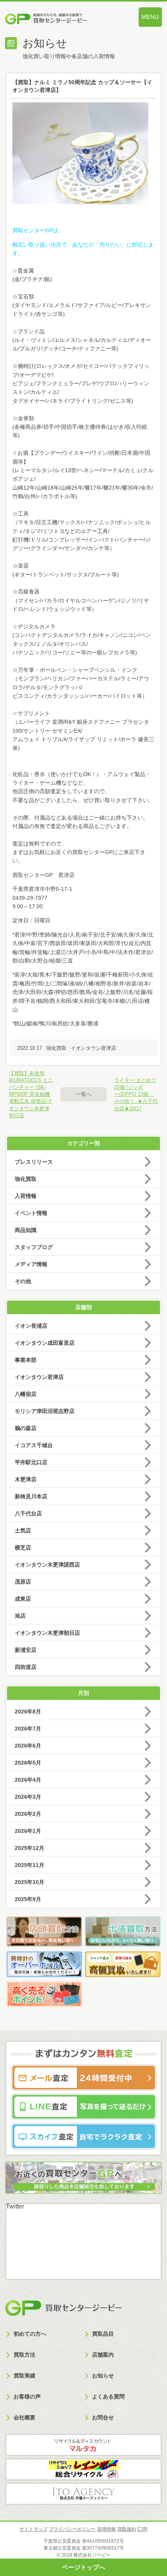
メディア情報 (31, 1264)
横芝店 (23, 1548)
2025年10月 (30, 1882)
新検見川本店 (31, 1496)
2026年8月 (28, 1712)
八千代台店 (28, 1513)
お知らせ (103, 2376)
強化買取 (56, 1048)
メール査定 (84, 2078)
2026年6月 (28, 1746)
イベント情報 (31, 1213)
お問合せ (103, 2417)
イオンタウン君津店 (93, 1048)
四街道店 (26, 1667)
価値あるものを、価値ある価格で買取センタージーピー (60, 20)
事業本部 (26, 1360)
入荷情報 (26, 1196)
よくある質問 (108, 2397)
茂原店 (23, 1582)
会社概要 (24, 2417)
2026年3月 (28, 1797)
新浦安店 (26, 1650)
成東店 (23, 1599)
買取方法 (24, 2355)
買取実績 (24, 2376)
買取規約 (127, 2529)
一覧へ (84, 1094)
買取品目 (103, 2334)
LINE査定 (84, 2107)
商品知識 (26, 1230)
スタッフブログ (34, 1247)
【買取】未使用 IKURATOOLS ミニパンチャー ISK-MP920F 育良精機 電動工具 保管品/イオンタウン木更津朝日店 (31, 1094)
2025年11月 (30, 1865)
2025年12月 (30, 1848)
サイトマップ (33, 2529)
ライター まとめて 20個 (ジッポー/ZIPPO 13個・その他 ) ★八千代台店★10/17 (136, 1094)
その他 (23, 1281)
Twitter (15, 2206)
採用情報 (106, 2529)
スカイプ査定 (84, 2136)
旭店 (20, 1616)
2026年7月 (28, 1729)
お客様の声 (27, 2397)
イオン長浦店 (31, 1326)
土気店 (23, 1530)
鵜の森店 (26, 1428)
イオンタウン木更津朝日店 (47, 1633)
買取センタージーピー (63, 2308)
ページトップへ (83, 2567)
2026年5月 (28, 1763)
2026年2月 (28, 1814)
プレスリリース (34, 1162)
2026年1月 (28, 1831)
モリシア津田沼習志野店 (45, 1411)
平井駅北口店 (31, 1462)
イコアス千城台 (34, 1445)
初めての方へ (30, 2334)
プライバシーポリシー (72, 2529)
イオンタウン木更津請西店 (47, 1565)
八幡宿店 (26, 1394)
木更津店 (26, 1479)
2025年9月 (28, 1899)
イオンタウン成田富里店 (45, 1343)
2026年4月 (28, 1780)
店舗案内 (103, 2355)
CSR (143, 2529)
